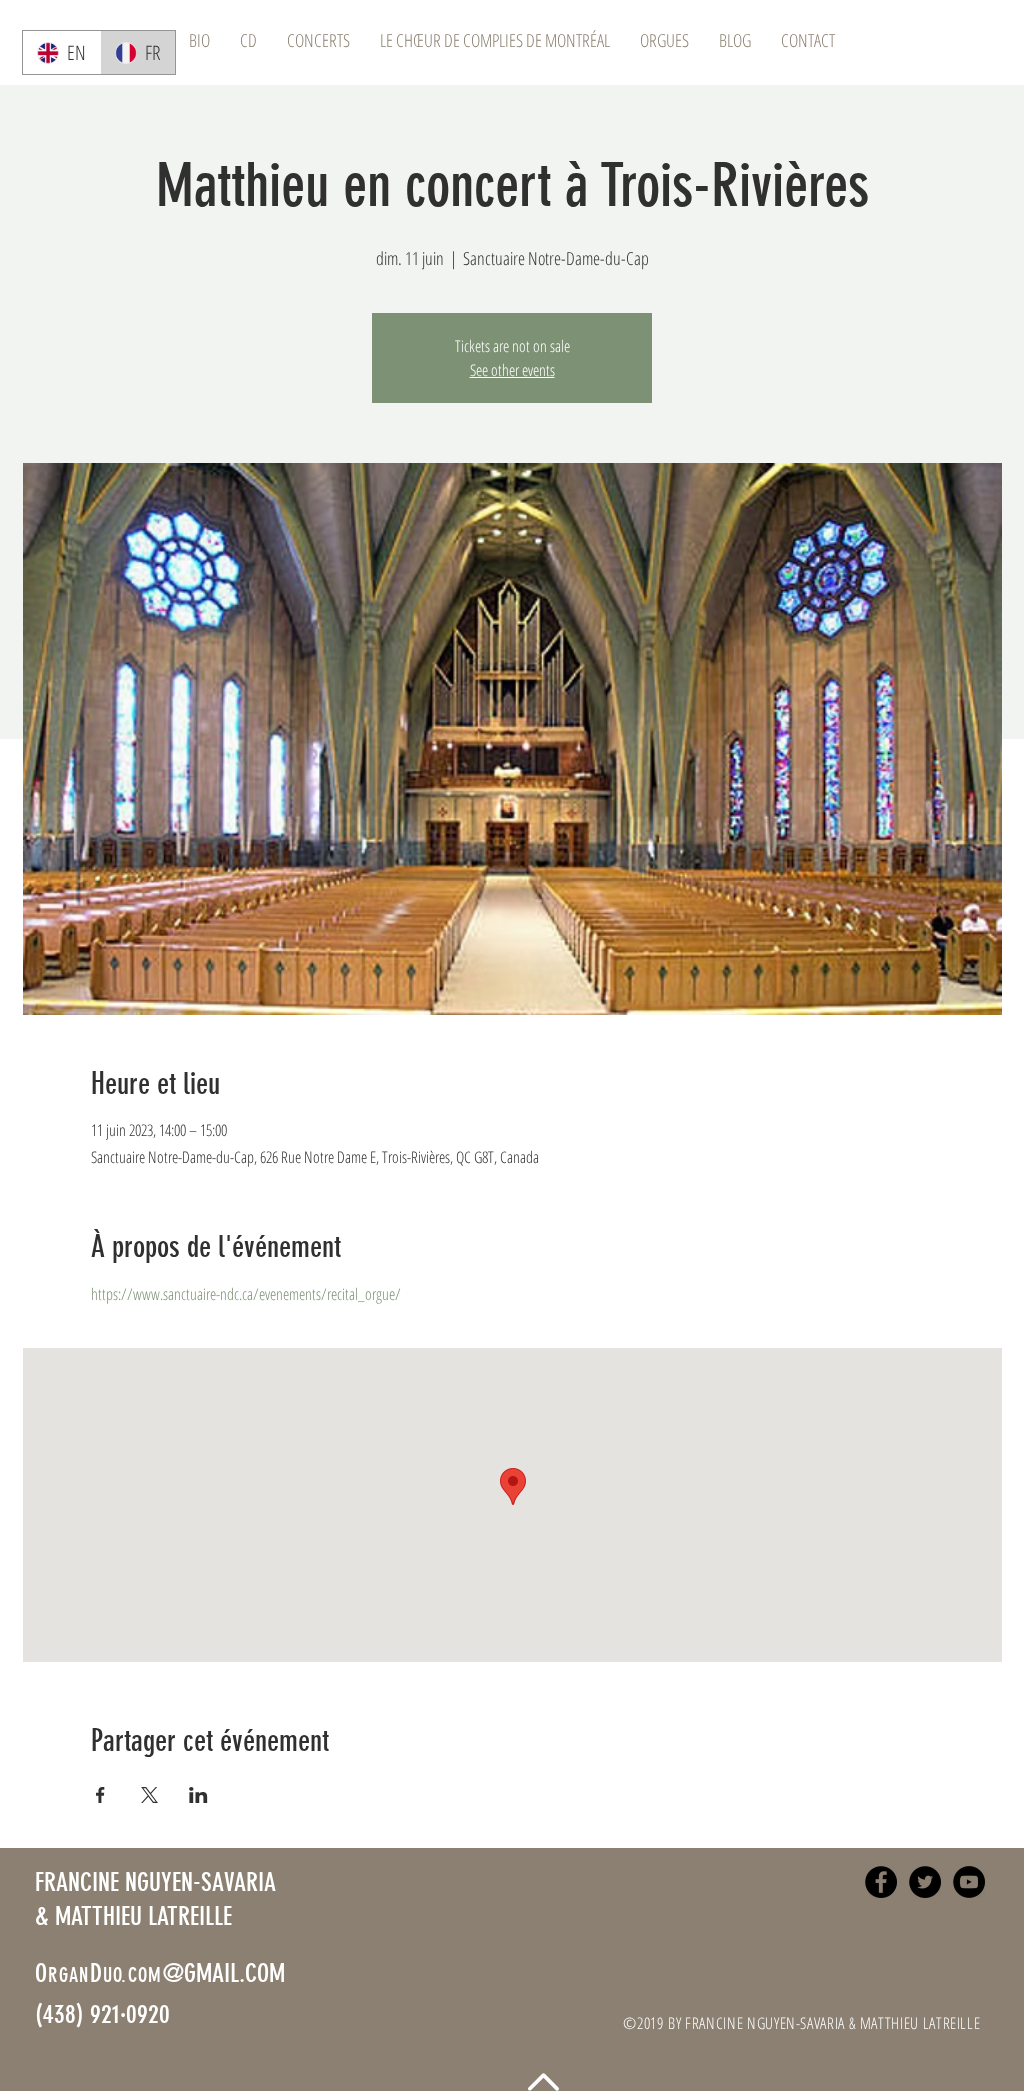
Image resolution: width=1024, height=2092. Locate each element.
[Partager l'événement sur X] (149, 1795)
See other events (512, 370)
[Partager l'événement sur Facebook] (100, 1795)
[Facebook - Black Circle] (881, 1882)
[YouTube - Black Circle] (969, 1882)
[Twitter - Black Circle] (925, 1882)
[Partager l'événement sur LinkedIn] (198, 1795)
